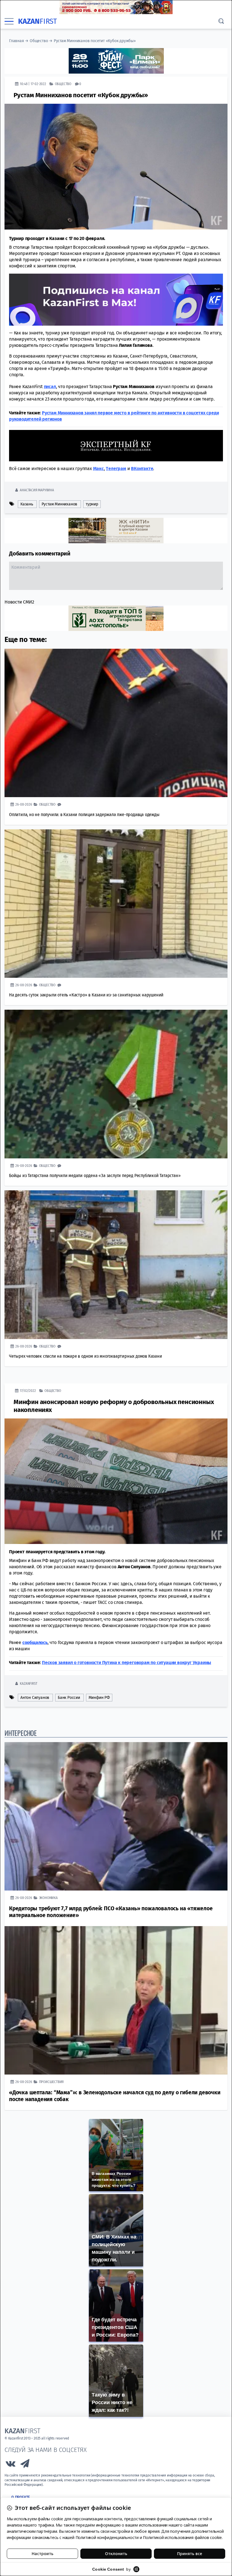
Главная (17, 41)
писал (50, 386)
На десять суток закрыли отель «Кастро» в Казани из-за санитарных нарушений (86, 995)
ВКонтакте (142, 468)
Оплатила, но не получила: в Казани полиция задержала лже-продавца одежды (84, 814)
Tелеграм (116, 468)
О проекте (21, 2497)
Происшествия (51, 2081)
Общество (39, 41)
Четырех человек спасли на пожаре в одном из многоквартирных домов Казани (86, 1356)
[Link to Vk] (10, 2465)
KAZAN (37, 21)
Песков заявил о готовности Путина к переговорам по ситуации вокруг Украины (126, 1662)
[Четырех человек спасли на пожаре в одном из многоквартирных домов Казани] (116, 1264)
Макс (98, 468)
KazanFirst (28, 1683)
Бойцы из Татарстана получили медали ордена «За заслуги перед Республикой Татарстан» (95, 1175)
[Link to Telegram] (25, 2465)
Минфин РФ (99, 1697)
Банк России (69, 1697)
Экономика (48, 1897)
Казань (27, 504)
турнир (92, 504)
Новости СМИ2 (19, 602)
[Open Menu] (9, 21)
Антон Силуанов (35, 1697)
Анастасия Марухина (37, 490)
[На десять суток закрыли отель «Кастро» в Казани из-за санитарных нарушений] (116, 903)
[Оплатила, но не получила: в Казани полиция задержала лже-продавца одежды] (116, 723)
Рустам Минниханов (60, 504)
